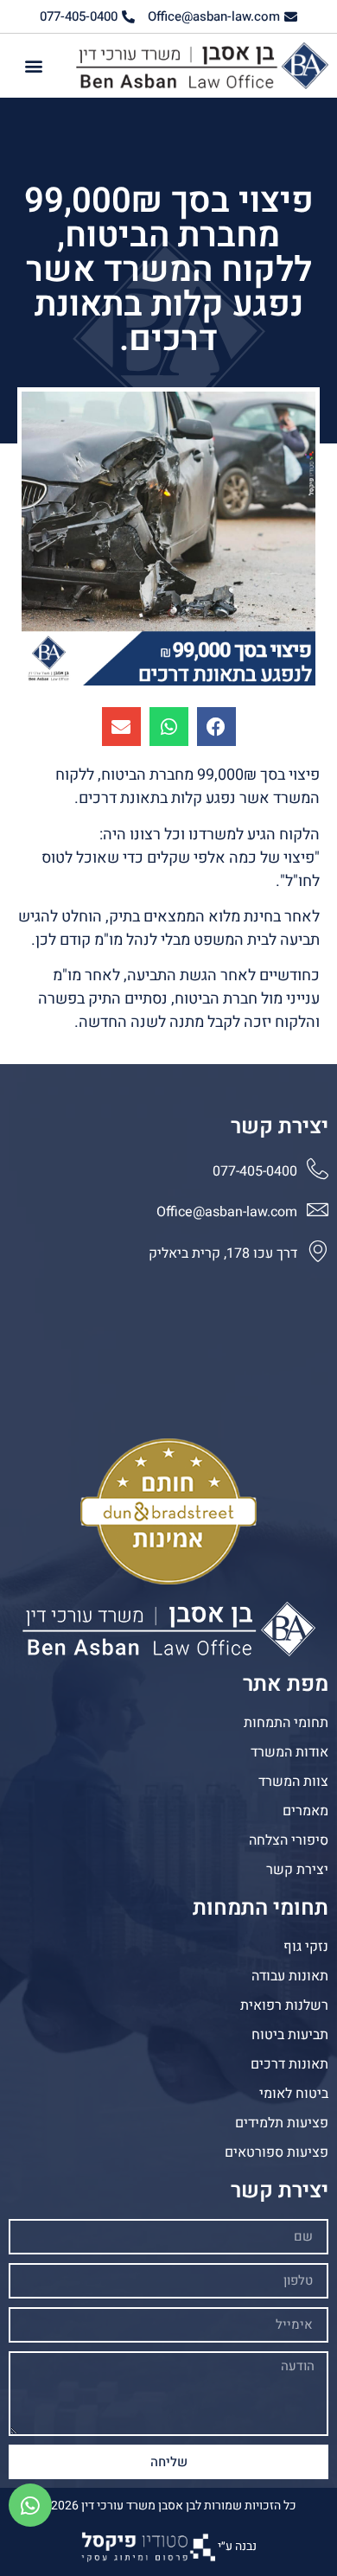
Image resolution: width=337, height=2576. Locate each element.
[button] (34, 66)
